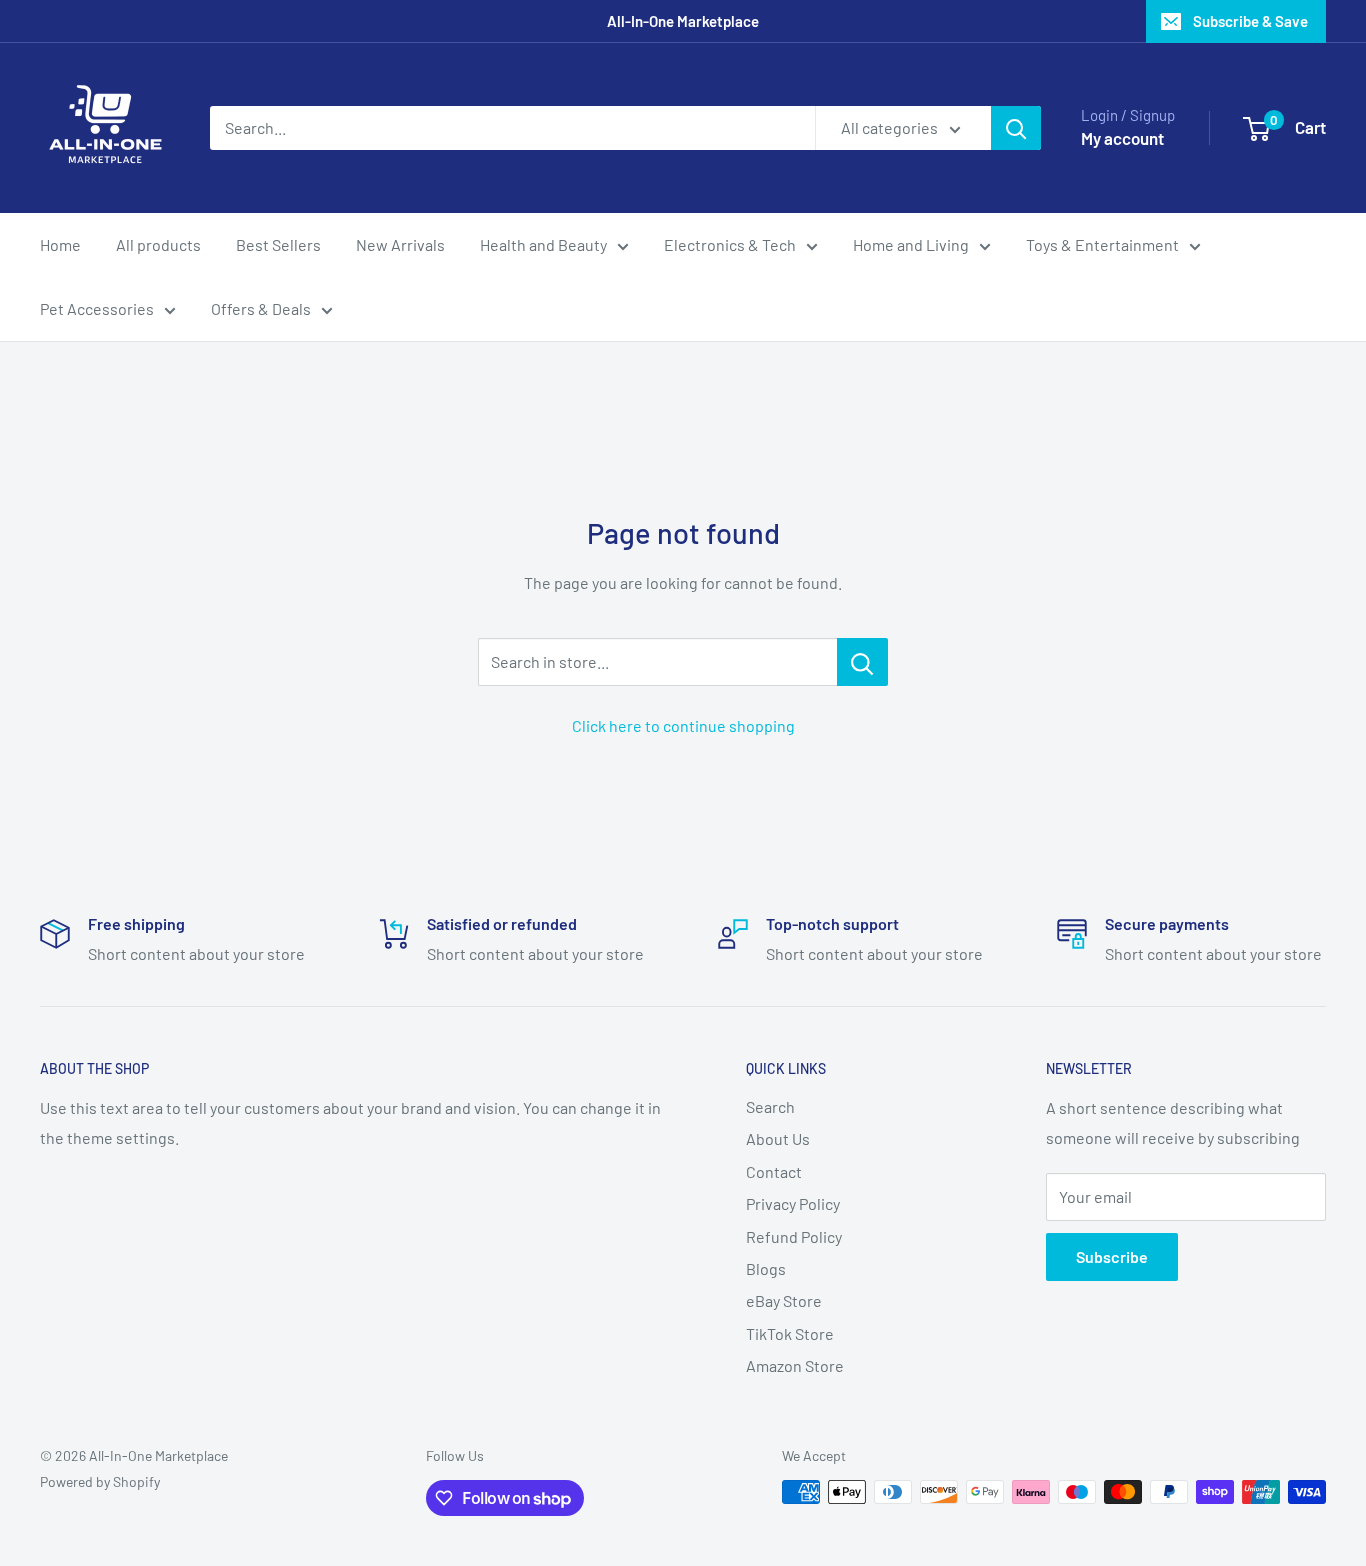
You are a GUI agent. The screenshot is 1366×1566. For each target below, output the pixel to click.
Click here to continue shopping (683, 725)
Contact (774, 1171)
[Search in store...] (862, 662)
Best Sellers (278, 244)
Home (60, 244)
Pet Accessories (97, 308)
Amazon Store (795, 1365)
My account (1122, 138)
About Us (778, 1138)
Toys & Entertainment (1102, 244)
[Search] (1016, 128)
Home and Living (911, 244)
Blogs (766, 1268)
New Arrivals (400, 244)
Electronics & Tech (730, 244)
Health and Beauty (543, 244)
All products (158, 244)
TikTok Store (790, 1333)
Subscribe (1112, 1256)
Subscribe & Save (1250, 21)
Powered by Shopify (100, 1481)
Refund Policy (794, 1236)
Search (770, 1106)
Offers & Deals (261, 308)
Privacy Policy (793, 1203)
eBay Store (784, 1300)
